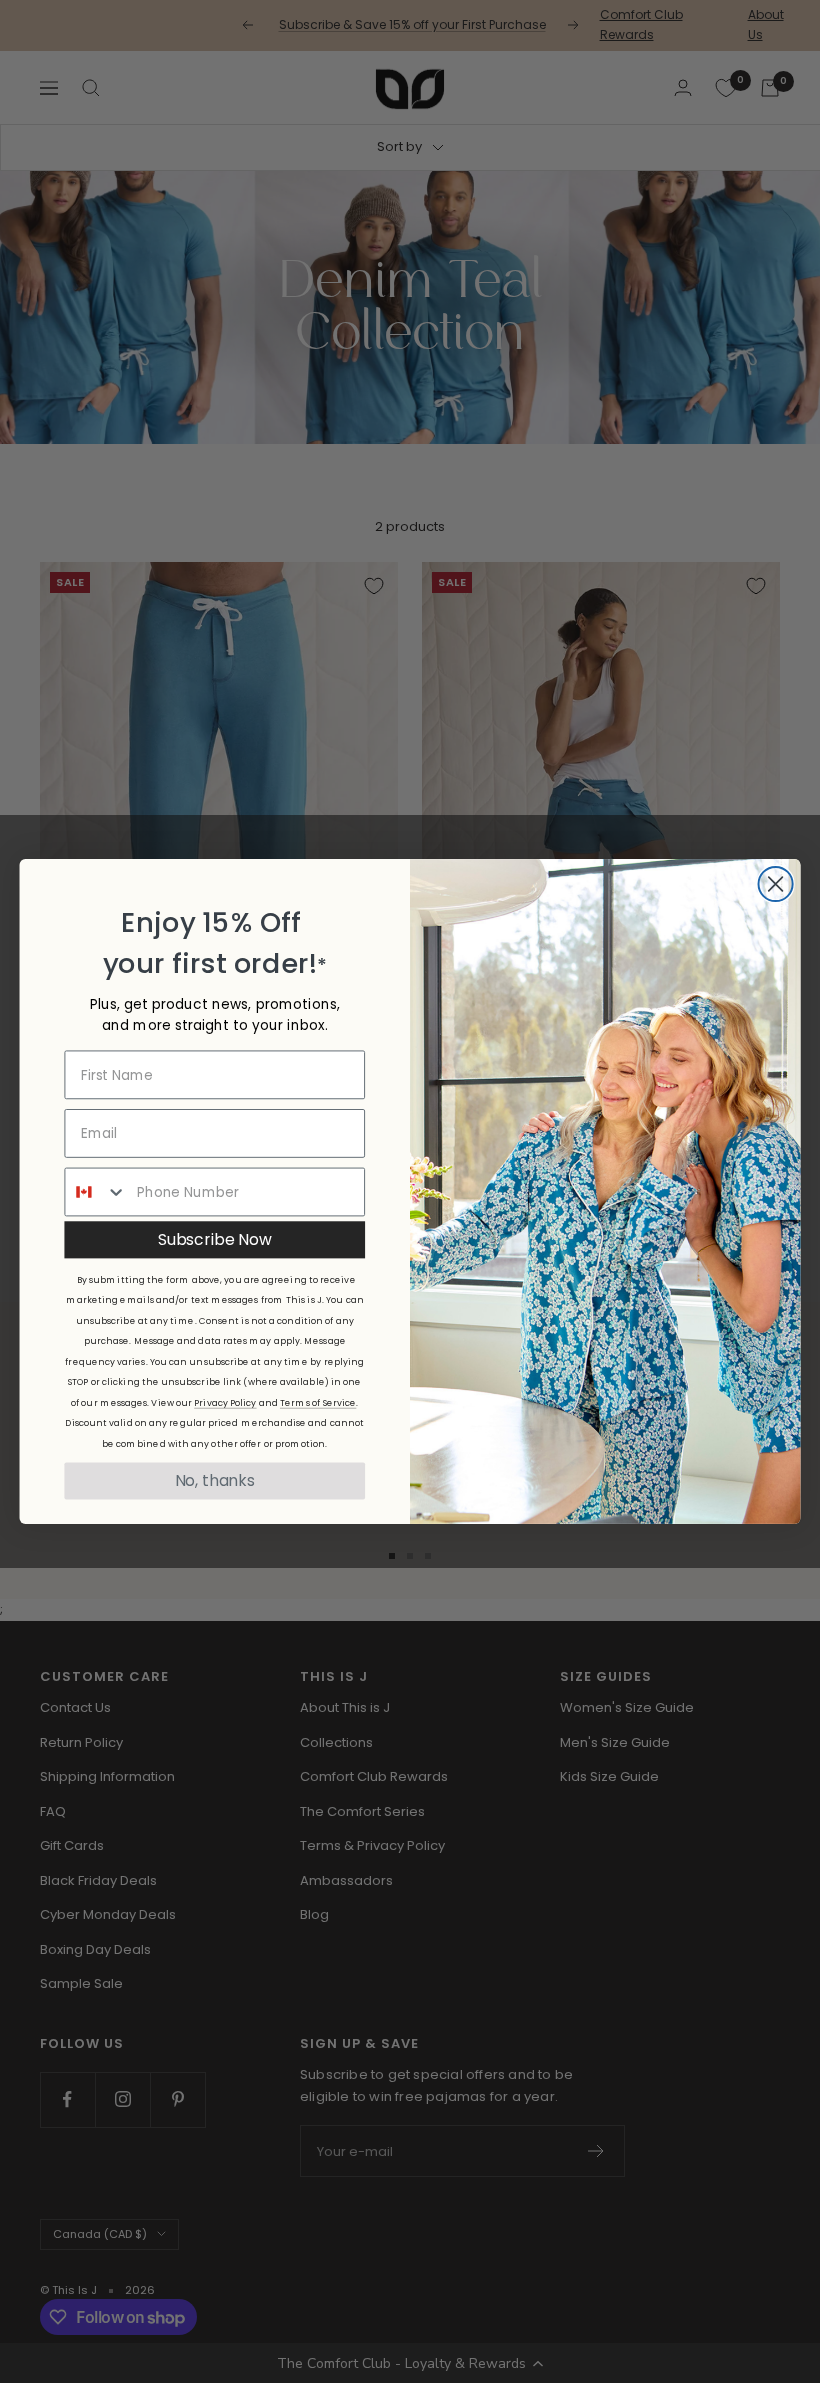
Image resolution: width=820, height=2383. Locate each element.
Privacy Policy (225, 1403)
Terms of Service (318, 1403)
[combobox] (96, 1192)
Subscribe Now (214, 1239)
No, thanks (215, 1480)
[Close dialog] (776, 884)
